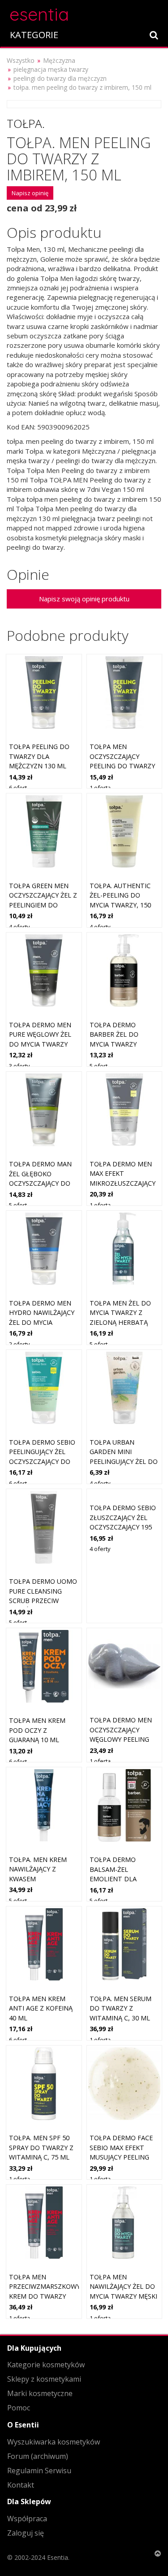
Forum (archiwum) (38, 2456)
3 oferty (19, 1066)
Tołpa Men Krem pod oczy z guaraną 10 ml (37, 1730)
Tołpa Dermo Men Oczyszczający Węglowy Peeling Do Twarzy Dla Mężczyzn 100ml (121, 1739)
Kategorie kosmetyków (46, 2365)
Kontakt (21, 2485)
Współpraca (27, 2519)
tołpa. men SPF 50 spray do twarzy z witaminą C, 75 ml (41, 2147)
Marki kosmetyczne (40, 2393)
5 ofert (99, 1066)
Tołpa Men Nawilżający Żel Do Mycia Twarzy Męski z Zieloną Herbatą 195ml (123, 2296)
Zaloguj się (26, 2533)
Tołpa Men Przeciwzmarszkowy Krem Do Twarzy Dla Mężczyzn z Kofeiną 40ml (45, 2296)
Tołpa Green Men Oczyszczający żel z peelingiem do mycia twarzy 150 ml (43, 905)
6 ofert (18, 788)
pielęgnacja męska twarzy (51, 69)
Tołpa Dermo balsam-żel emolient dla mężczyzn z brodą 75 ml (121, 1879)
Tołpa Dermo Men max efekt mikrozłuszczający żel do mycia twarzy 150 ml (123, 1183)
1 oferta (100, 788)
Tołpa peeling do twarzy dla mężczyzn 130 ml (39, 756)
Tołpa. (26, 123)
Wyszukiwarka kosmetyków (54, 2442)
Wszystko (21, 60)
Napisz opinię (30, 193)
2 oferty (19, 1344)
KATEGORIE (34, 35)
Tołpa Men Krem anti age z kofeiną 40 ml (41, 2008)
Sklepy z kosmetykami (44, 2379)
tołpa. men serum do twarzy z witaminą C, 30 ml (121, 2008)
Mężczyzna (59, 60)
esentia (39, 13)
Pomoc (19, 2408)
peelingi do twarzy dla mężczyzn (60, 78)
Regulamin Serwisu (39, 2471)
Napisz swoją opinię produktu (84, 599)
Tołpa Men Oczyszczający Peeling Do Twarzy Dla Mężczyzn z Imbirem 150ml (122, 766)
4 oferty (19, 927)
